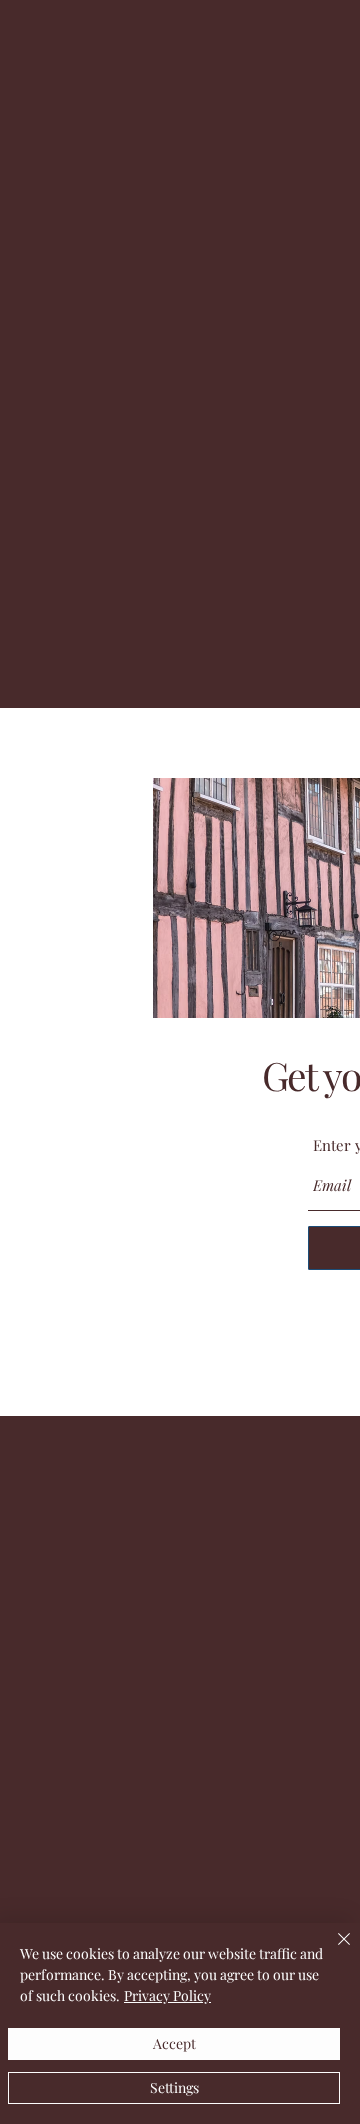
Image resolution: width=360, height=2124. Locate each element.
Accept (174, 2043)
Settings (174, 2087)
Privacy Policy (167, 1995)
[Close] (332, 1951)
